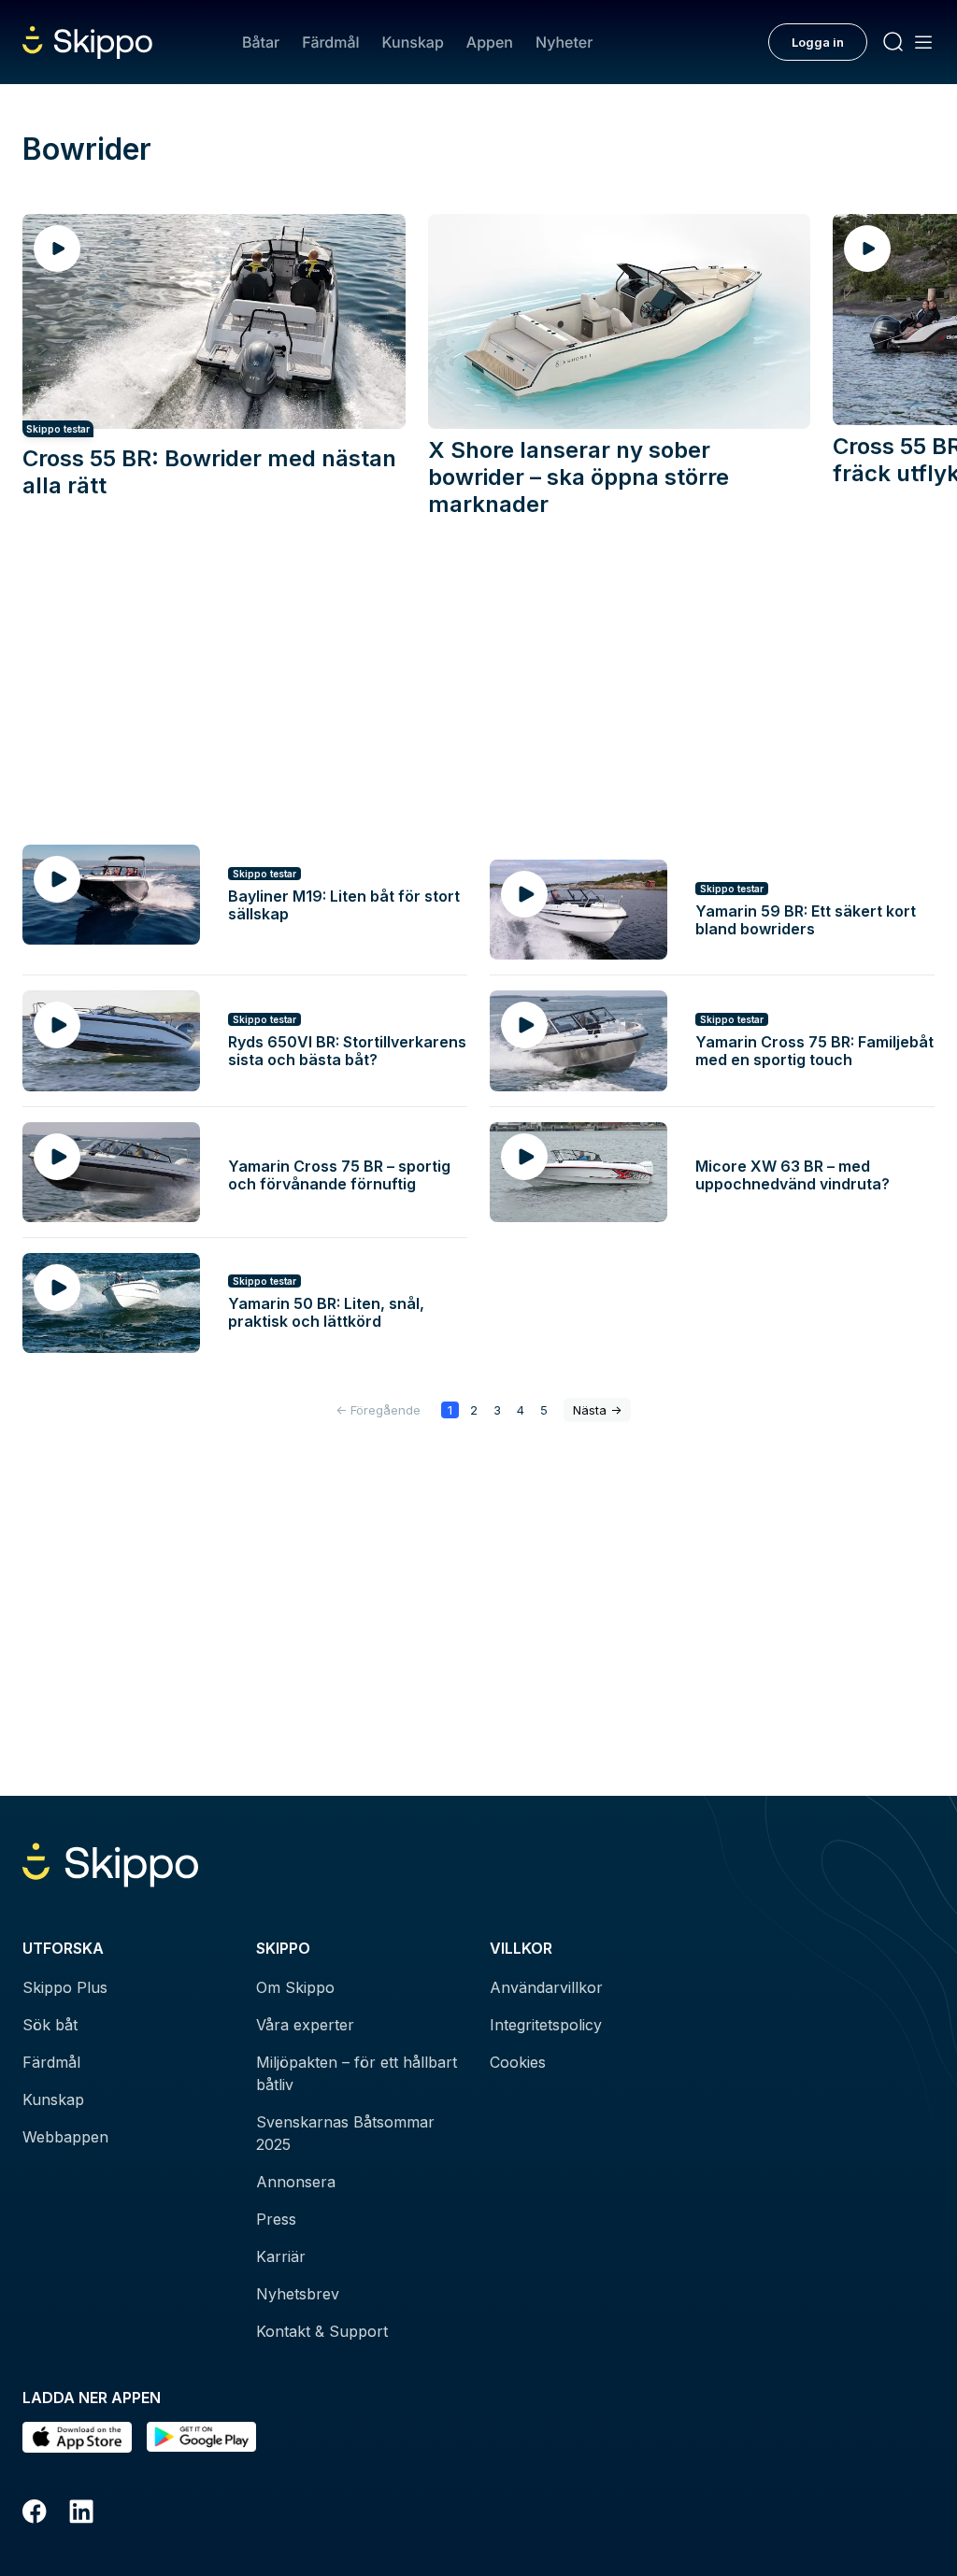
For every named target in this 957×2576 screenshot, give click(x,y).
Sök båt (50, 2025)
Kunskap (413, 42)
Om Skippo (295, 1987)
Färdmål (330, 42)
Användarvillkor (546, 1987)
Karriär (281, 2256)
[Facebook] (35, 2514)
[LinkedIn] (81, 2514)
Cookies (518, 2062)
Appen (490, 42)
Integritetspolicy (546, 2025)
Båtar (261, 42)
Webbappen (65, 2137)
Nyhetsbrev (298, 2294)
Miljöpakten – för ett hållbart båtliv (357, 2073)
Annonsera (296, 2182)
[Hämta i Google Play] (201, 2437)
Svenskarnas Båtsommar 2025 (345, 2133)
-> (597, 1410)
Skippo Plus (65, 1987)
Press (276, 2219)
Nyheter (564, 42)
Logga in (818, 42)
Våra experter (305, 2025)
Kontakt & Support (322, 2331)
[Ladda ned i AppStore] (77, 2437)
